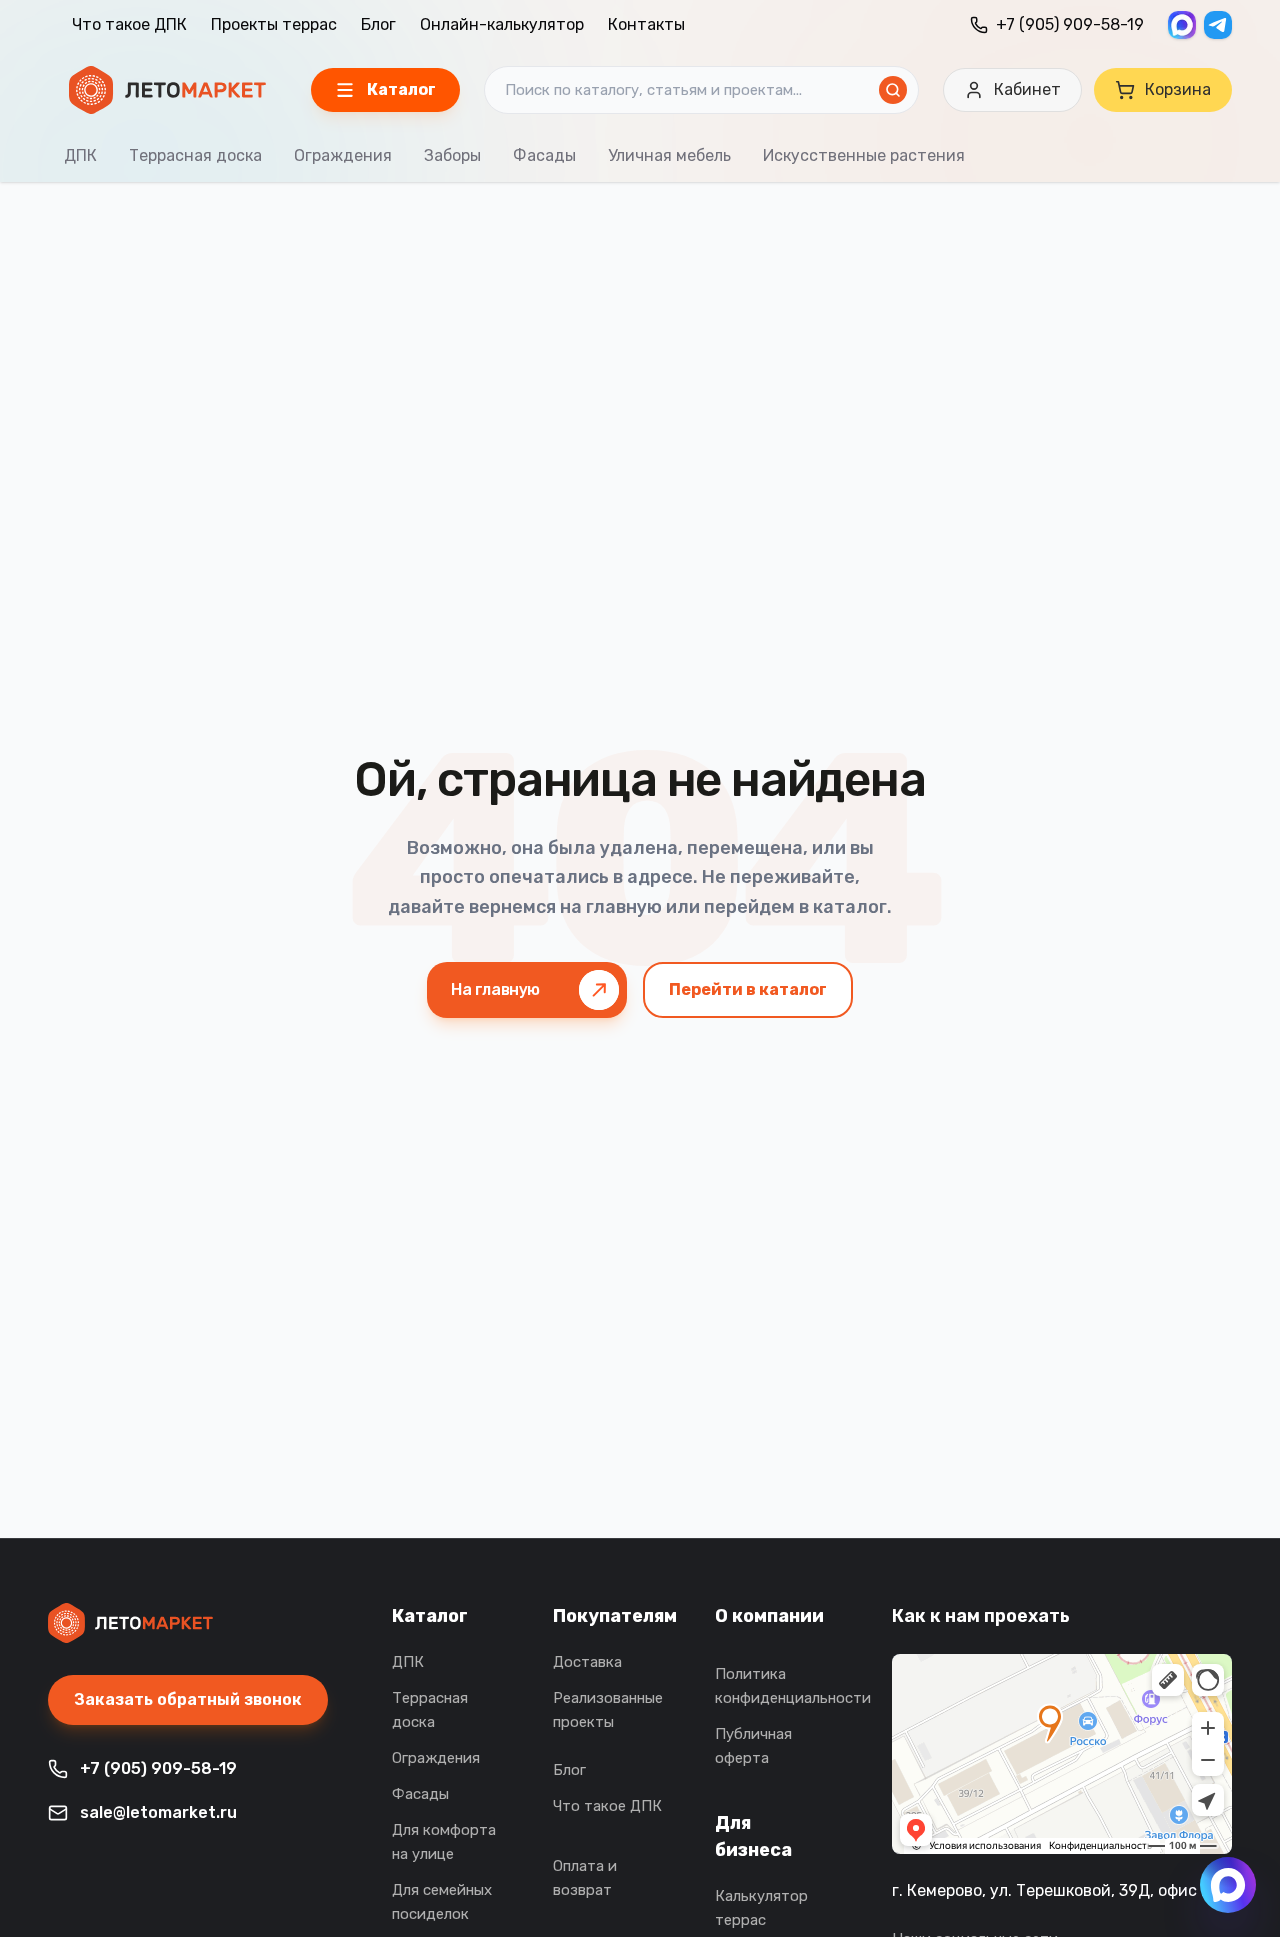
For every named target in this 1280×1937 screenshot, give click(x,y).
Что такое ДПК (129, 24)
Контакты (646, 24)
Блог (378, 24)
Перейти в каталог (748, 989)
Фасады (544, 155)
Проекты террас (274, 24)
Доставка (587, 1662)
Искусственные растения (864, 155)
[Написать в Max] (1228, 1885)
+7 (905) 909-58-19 (1070, 24)
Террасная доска (195, 155)
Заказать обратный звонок (188, 1699)
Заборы (452, 155)
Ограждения (343, 155)
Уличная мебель (669, 155)
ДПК (80, 155)
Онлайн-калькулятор (502, 24)
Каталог (430, 1616)
